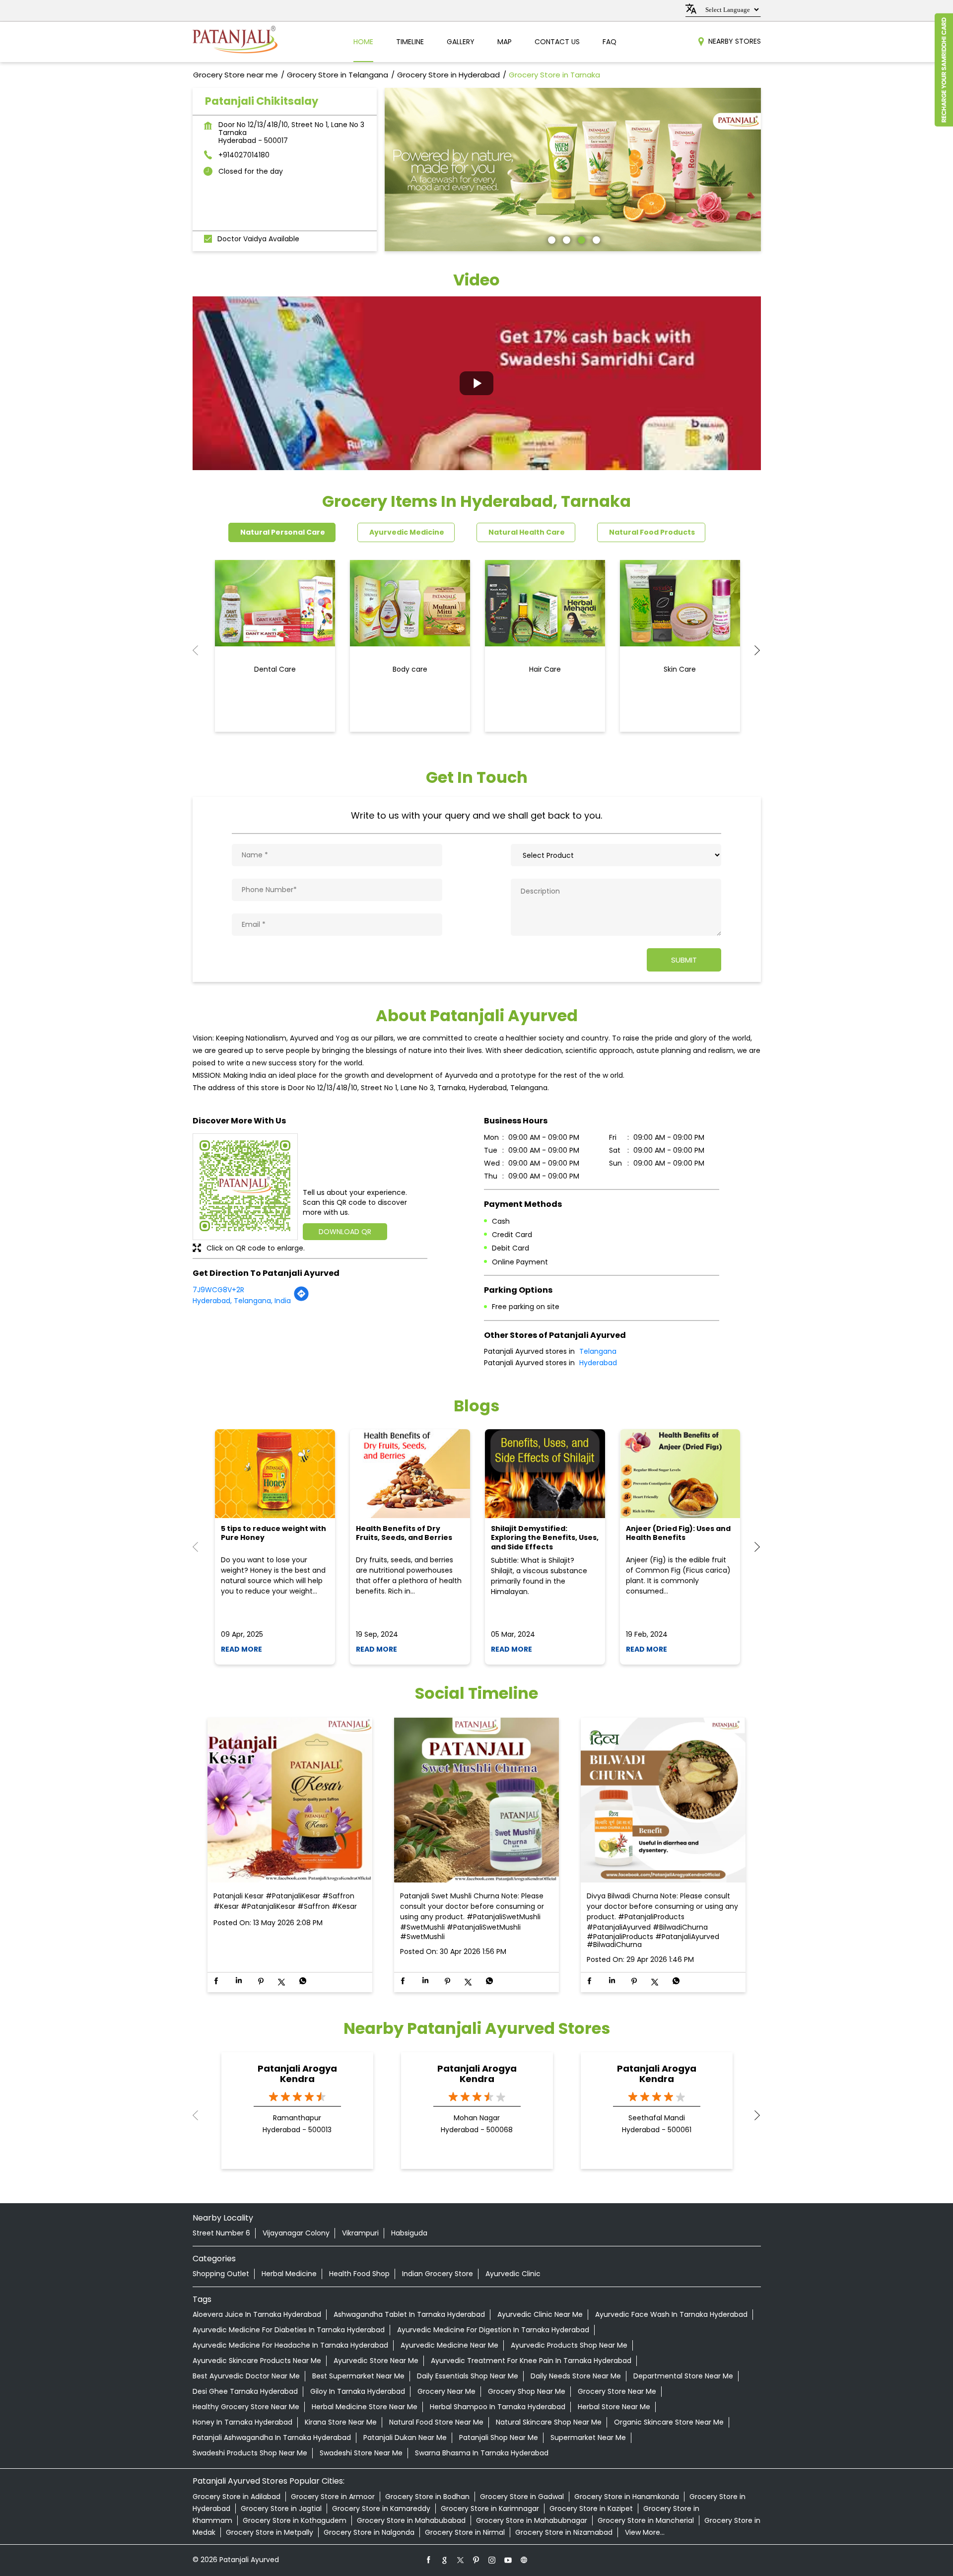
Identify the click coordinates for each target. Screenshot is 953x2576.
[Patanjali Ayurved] (235, 42)
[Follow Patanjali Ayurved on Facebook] (429, 2560)
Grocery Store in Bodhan (427, 2497)
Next (753, 650)
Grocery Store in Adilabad (237, 2497)
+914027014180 (244, 155)
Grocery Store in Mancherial (646, 2520)
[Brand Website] (524, 2560)
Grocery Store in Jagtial (281, 2508)
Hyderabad (598, 1363)
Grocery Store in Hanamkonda (627, 2497)
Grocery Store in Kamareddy (381, 2508)
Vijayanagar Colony (296, 2233)
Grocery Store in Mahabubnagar (532, 2520)
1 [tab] (550, 239)
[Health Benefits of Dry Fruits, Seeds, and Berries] (410, 1474)
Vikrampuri (360, 2233)
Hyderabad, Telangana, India (242, 1301)
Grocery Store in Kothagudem (295, 2520)
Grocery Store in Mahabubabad (411, 2520)
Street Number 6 (221, 2233)
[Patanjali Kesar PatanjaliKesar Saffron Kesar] (290, 1801)
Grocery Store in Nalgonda (369, 2532)
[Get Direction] (301, 1299)
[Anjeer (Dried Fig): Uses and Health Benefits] (680, 1474)
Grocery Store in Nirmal (465, 2532)
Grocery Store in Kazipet (591, 2508)
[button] (477, 383)
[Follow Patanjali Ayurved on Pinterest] (476, 2560)
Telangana (598, 1351)
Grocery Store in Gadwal (522, 2497)
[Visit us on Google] (445, 2560)
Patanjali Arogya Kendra (297, 2074)
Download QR (345, 1232)
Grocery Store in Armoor (333, 2497)
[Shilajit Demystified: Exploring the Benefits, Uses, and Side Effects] (545, 1474)
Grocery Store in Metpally (270, 2532)
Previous (201, 650)
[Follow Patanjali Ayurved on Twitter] (461, 2560)
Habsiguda (409, 2233)
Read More (241, 1649)
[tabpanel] (573, 170)
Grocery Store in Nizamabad (564, 2532)
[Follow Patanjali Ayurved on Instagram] (492, 2560)
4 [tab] (595, 239)
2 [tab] (565, 239)
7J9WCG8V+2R (218, 1290)
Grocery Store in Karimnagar (490, 2508)
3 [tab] (580, 239)
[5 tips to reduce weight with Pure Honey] (275, 1474)
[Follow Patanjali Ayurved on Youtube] (508, 2560)
